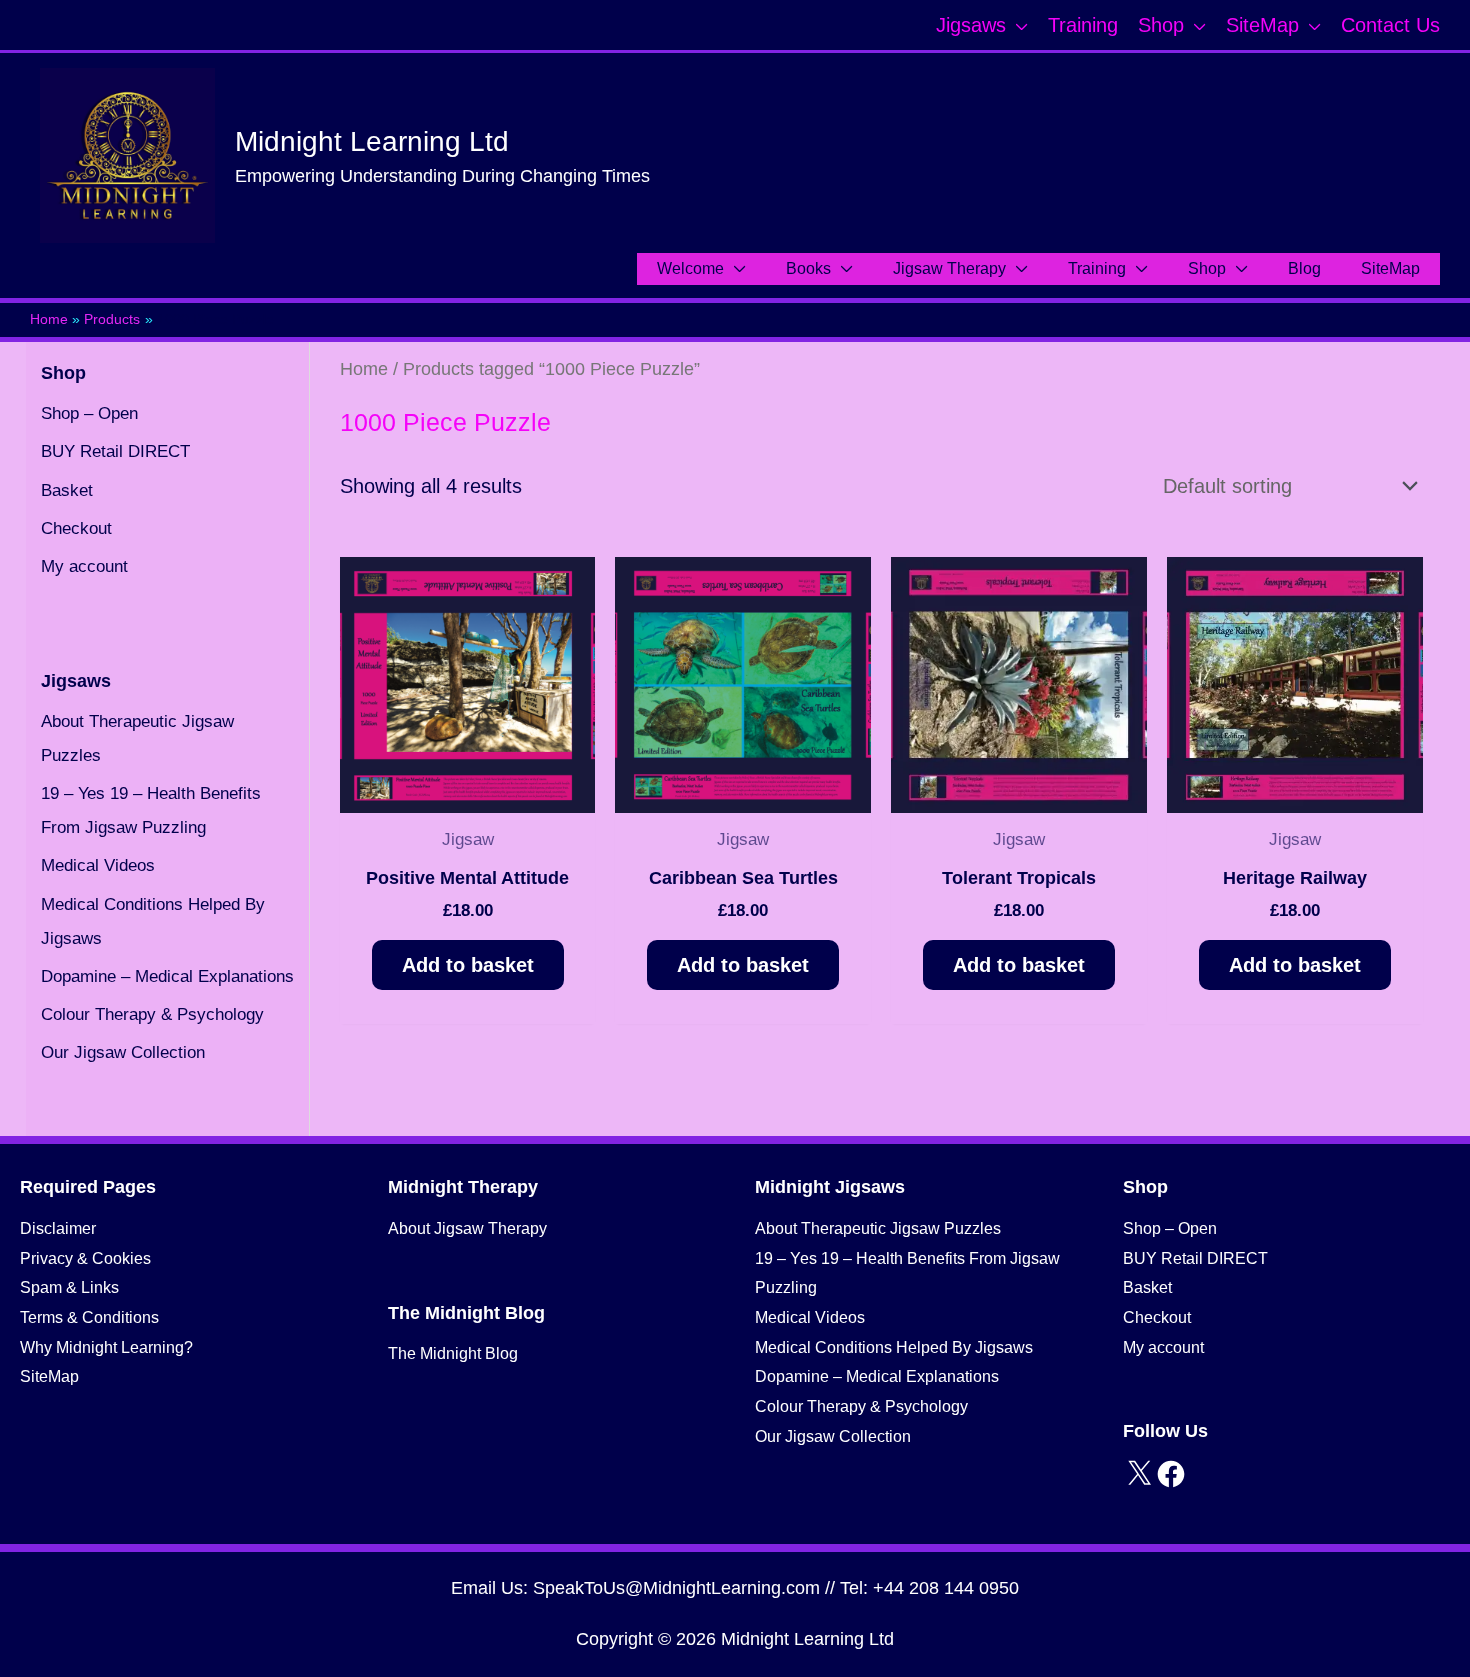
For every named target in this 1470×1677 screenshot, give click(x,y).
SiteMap (49, 1376)
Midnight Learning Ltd (372, 141)
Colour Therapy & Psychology (152, 1014)
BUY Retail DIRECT (115, 451)
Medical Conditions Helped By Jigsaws (894, 1347)
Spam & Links (69, 1287)
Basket (67, 490)
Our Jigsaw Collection (123, 1052)
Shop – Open (89, 413)
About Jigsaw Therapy (467, 1228)
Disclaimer (58, 1228)
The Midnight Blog (453, 1353)
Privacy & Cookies (85, 1258)
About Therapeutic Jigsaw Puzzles (878, 1228)
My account (84, 566)
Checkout (76, 528)
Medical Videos (98, 865)
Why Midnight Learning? (106, 1347)
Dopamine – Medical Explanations (167, 976)
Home (364, 368)
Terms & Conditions (89, 1317)
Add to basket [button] (468, 965)
